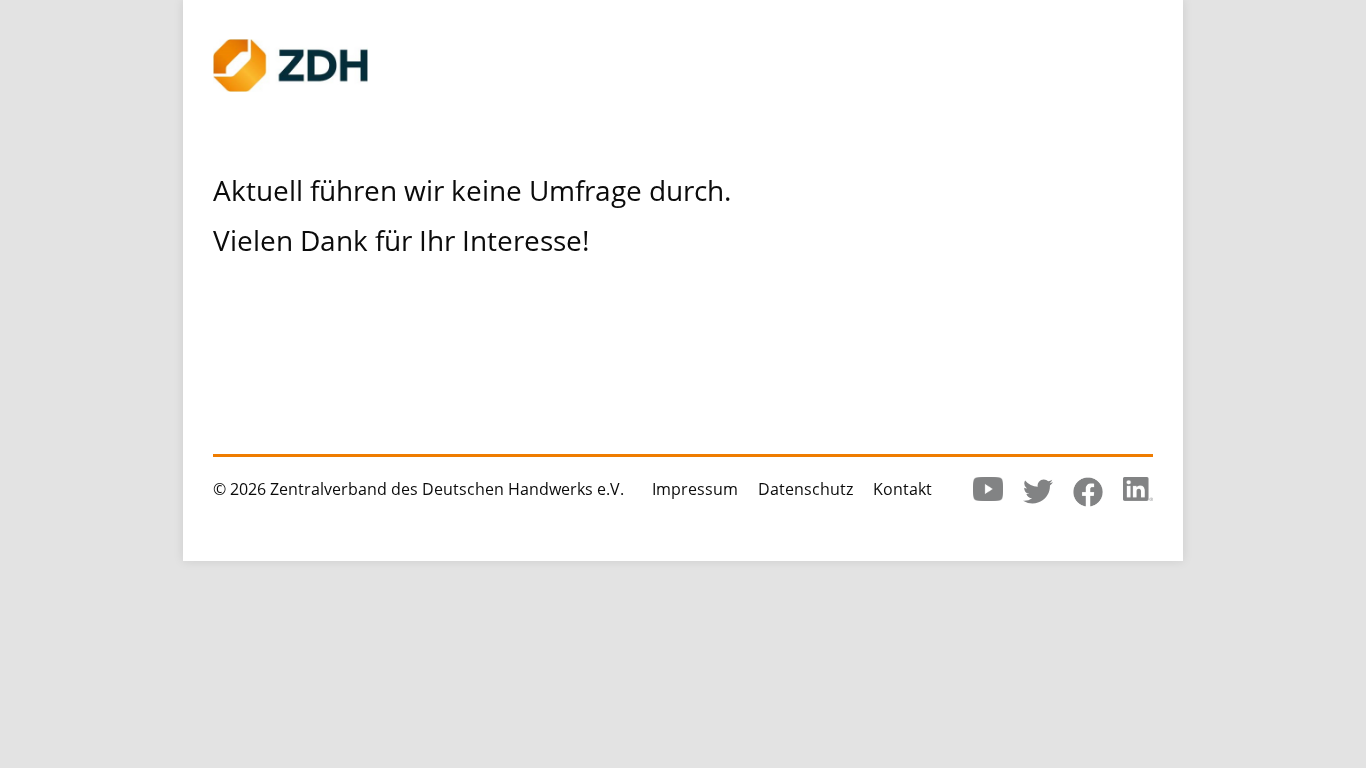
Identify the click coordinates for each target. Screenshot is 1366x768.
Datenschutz (805, 489)
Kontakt (902, 489)
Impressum (695, 489)
